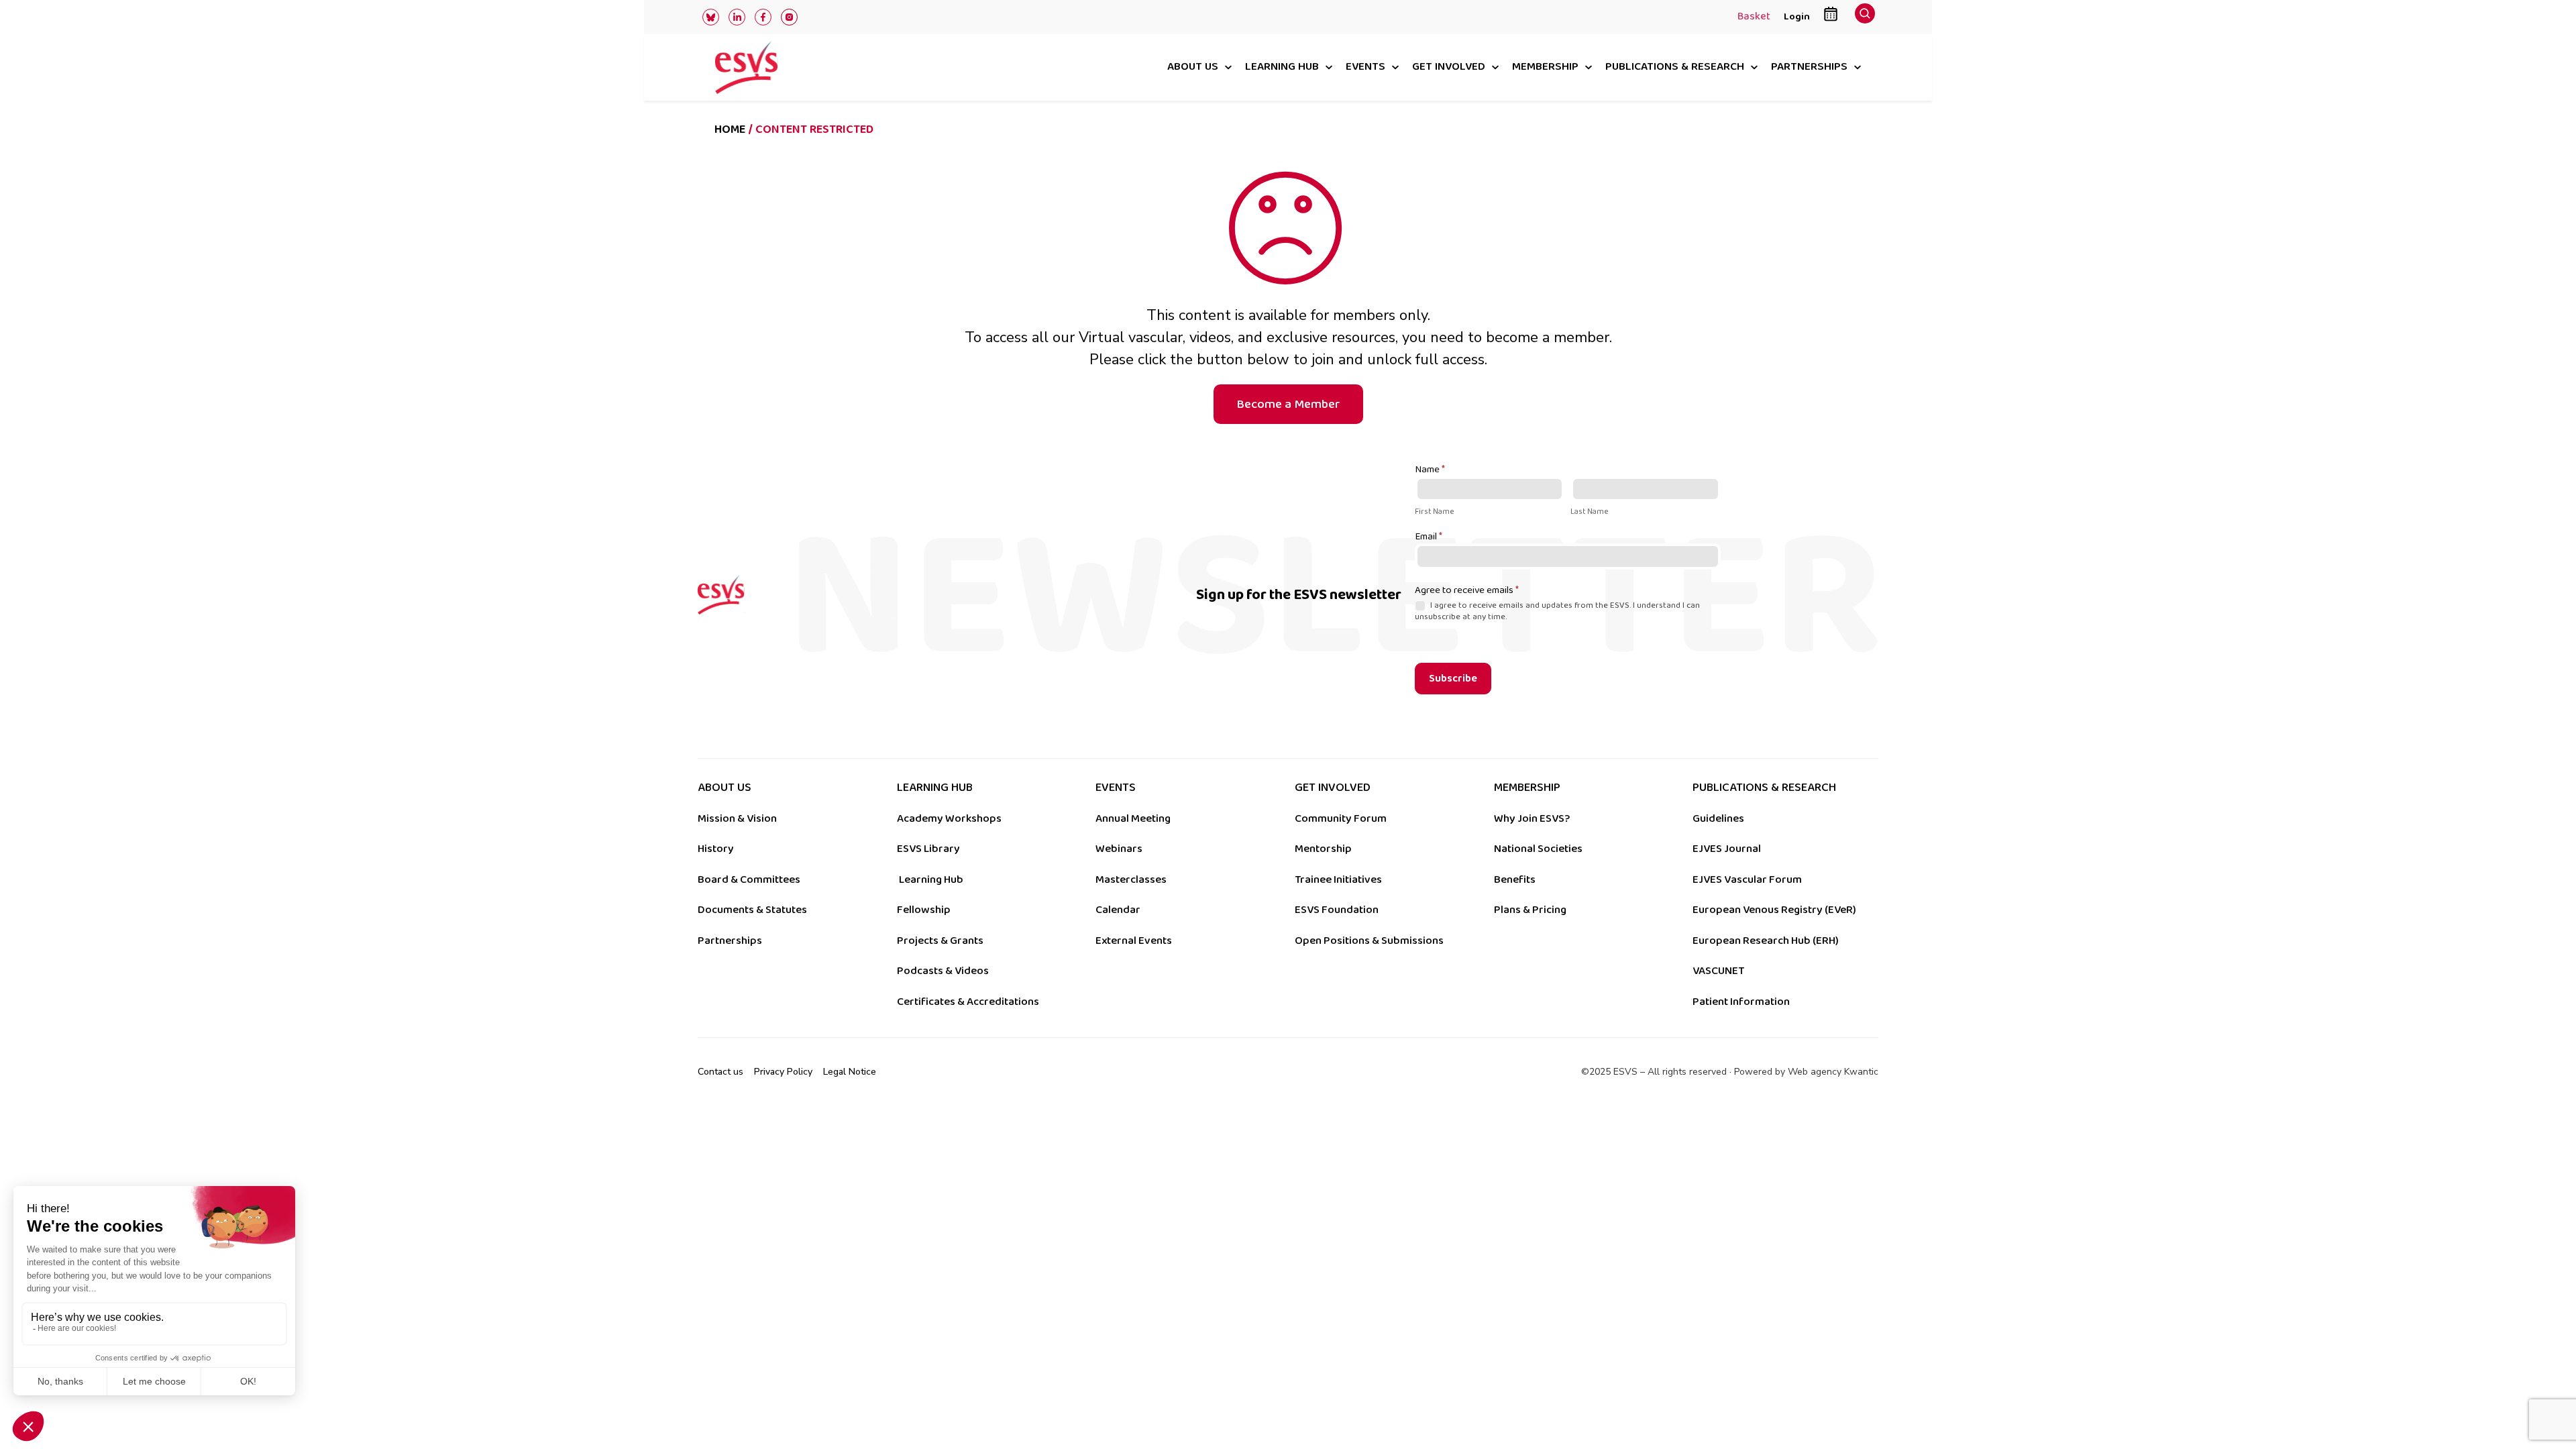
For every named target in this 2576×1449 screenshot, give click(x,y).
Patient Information (1741, 1002)
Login (1797, 16)
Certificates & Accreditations (968, 1002)
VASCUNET (1718, 971)
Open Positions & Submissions (1369, 941)
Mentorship (1323, 849)
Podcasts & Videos (943, 971)
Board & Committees (749, 879)
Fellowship (924, 910)
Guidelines (1718, 818)
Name (1430, 470)
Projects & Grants (940, 941)
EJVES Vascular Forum (1747, 879)
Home (730, 129)
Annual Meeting (1133, 818)
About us (1193, 67)
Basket (1754, 17)
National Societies (1538, 849)
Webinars (1119, 849)
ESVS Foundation (1337, 910)
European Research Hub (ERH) (1766, 941)
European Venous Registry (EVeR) (1774, 910)
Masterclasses (1131, 879)
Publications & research (1675, 67)
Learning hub (1282, 67)
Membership (1545, 67)
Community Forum (1341, 818)
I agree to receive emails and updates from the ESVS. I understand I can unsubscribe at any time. (1557, 611)
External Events (1134, 941)
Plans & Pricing (1530, 910)
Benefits (1515, 879)
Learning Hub (931, 879)
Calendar (1118, 910)
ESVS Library (928, 849)
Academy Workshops (949, 818)
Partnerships (1809, 67)
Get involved (1449, 67)
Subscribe (1453, 679)
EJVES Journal (1727, 849)
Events (1365, 67)
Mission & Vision (737, 818)
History (716, 849)
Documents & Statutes (752, 910)
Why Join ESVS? (1532, 818)
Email (1429, 537)
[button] (1865, 17)
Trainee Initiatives (1338, 879)
